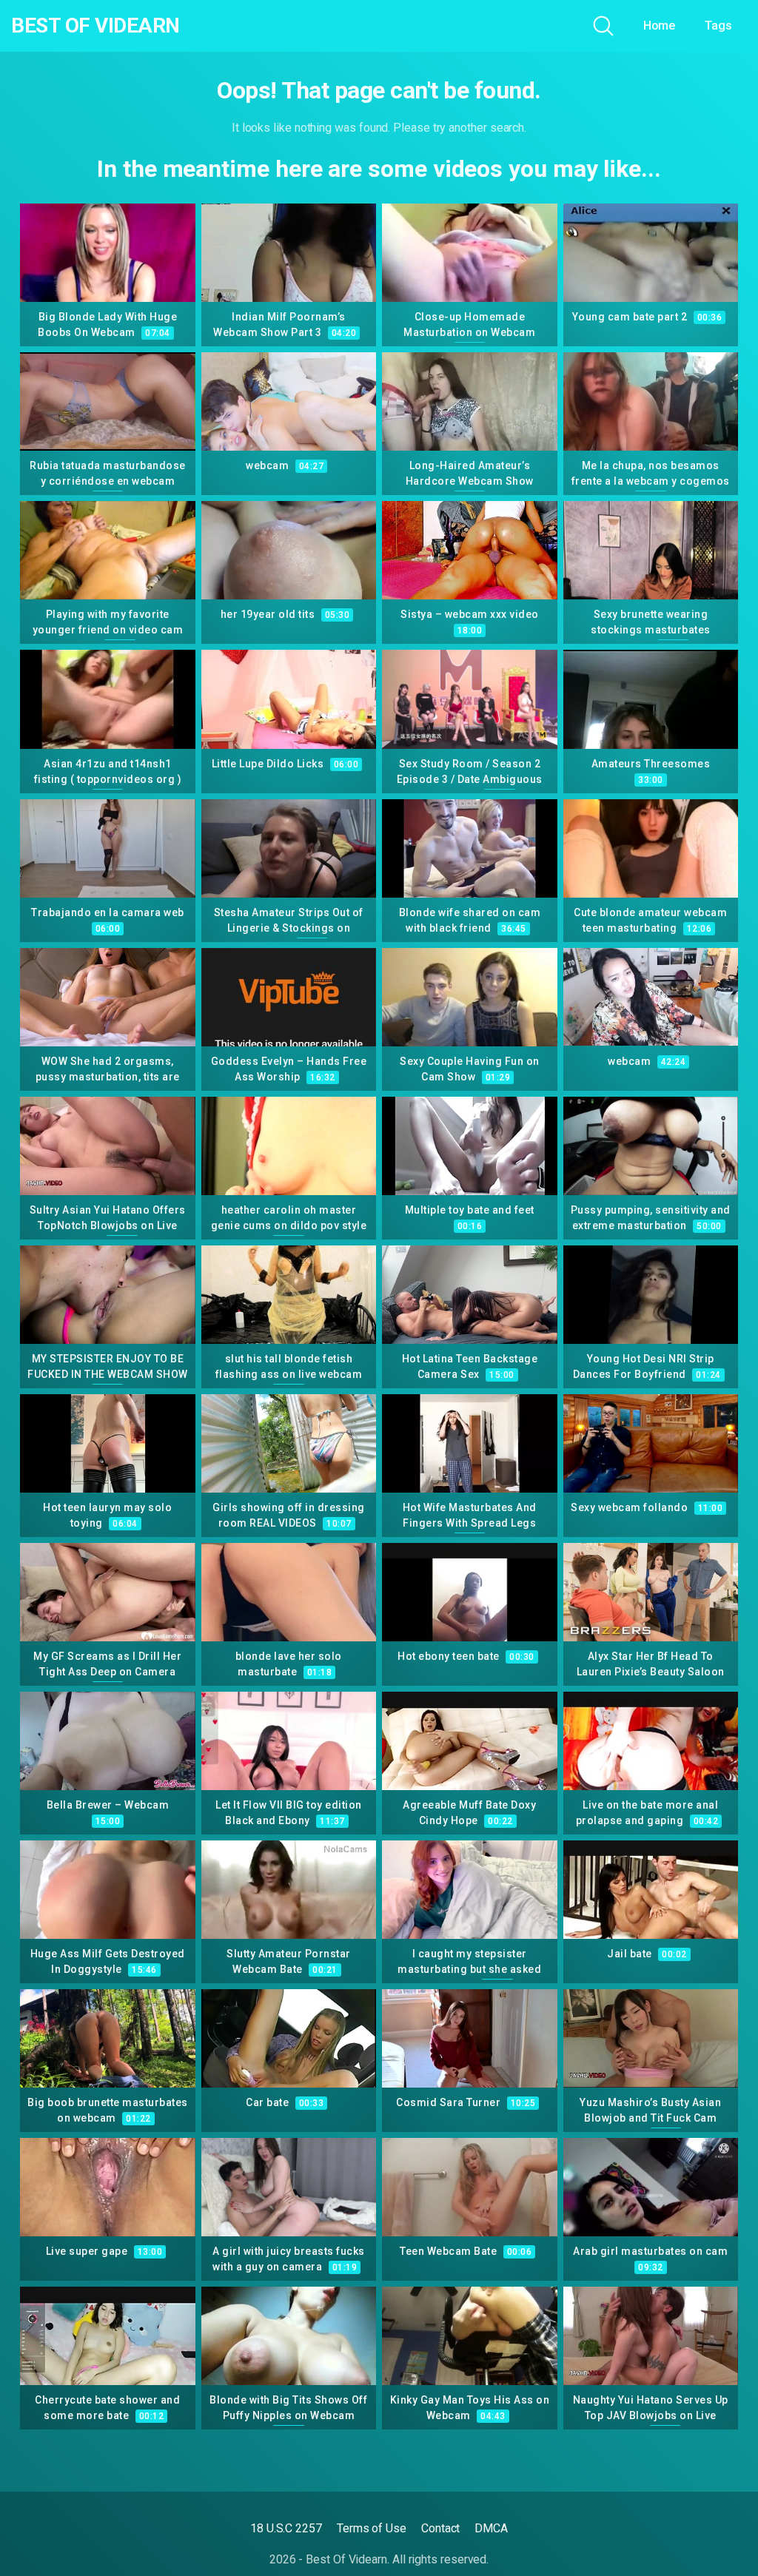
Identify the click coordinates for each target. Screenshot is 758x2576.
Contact (440, 2528)
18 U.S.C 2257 (286, 2528)
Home (660, 26)
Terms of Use (372, 2528)
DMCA (491, 2528)
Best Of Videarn (95, 26)
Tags (718, 26)
